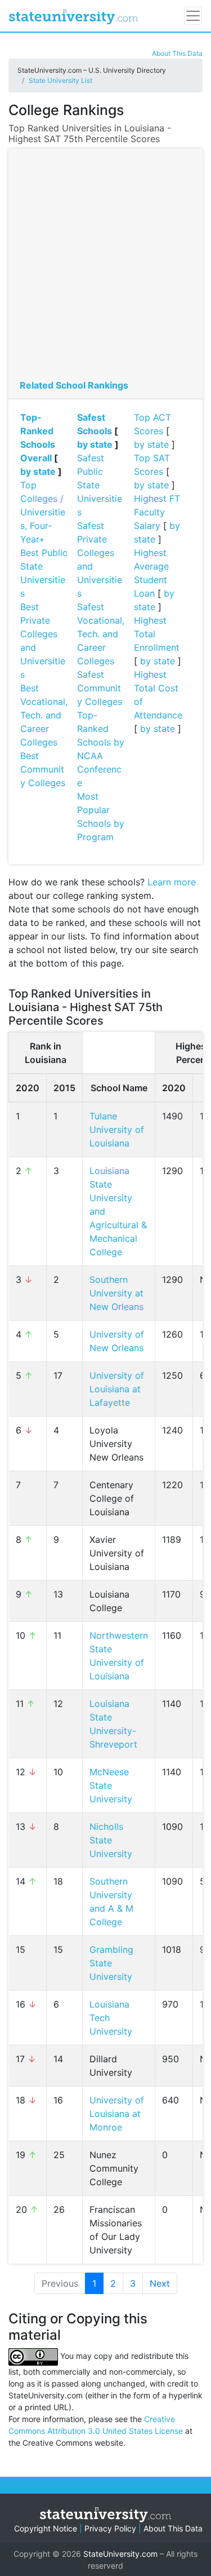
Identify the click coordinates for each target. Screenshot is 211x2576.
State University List (60, 80)
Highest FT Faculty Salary (157, 512)
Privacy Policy (110, 2528)
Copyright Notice (46, 2528)
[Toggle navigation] (193, 16)
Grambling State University (111, 1963)
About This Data (177, 53)
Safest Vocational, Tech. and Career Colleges (101, 634)
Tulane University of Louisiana (117, 1130)
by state (38, 471)
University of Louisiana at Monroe (117, 2114)
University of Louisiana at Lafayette (117, 1389)
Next (160, 2283)
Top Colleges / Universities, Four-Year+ (43, 512)
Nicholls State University (111, 1840)
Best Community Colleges (43, 769)
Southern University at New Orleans (116, 1293)
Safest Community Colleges (100, 688)
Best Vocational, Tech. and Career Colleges (44, 715)
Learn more (172, 882)
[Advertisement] (105, 267)
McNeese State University (111, 1785)
